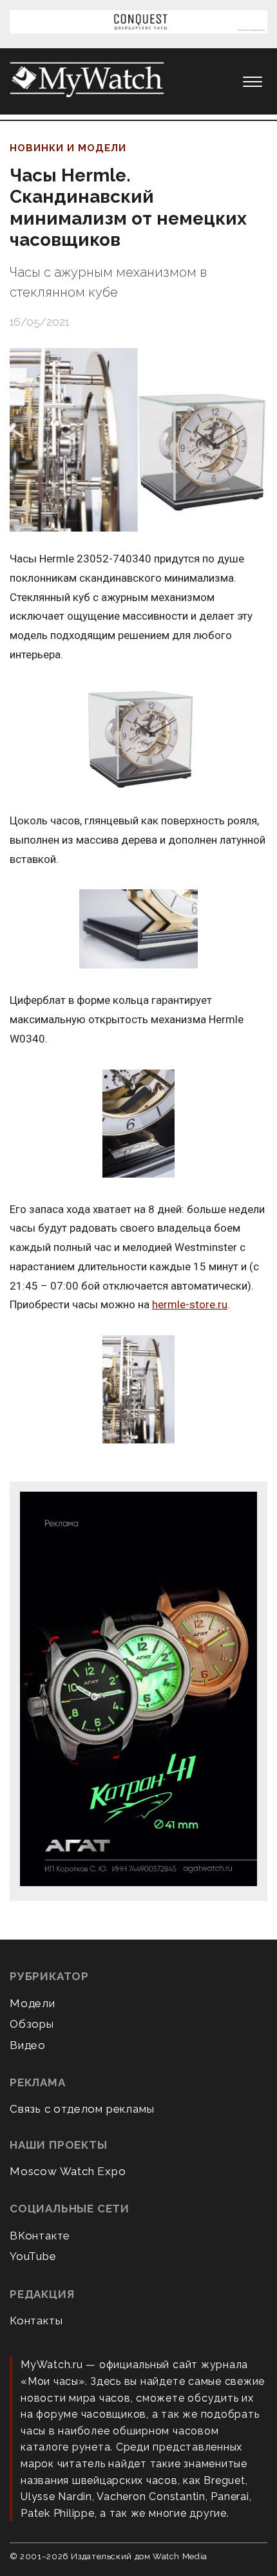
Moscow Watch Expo (68, 2171)
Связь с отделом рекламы (82, 2109)
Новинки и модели (68, 148)
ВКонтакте (40, 2236)
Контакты (36, 2321)
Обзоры (32, 2024)
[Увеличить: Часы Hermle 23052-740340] (138, 738)
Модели (33, 2003)
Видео (28, 2045)
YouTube (33, 2256)
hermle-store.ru (190, 1304)
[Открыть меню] (253, 82)
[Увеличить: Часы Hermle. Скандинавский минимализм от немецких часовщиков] (138, 440)
